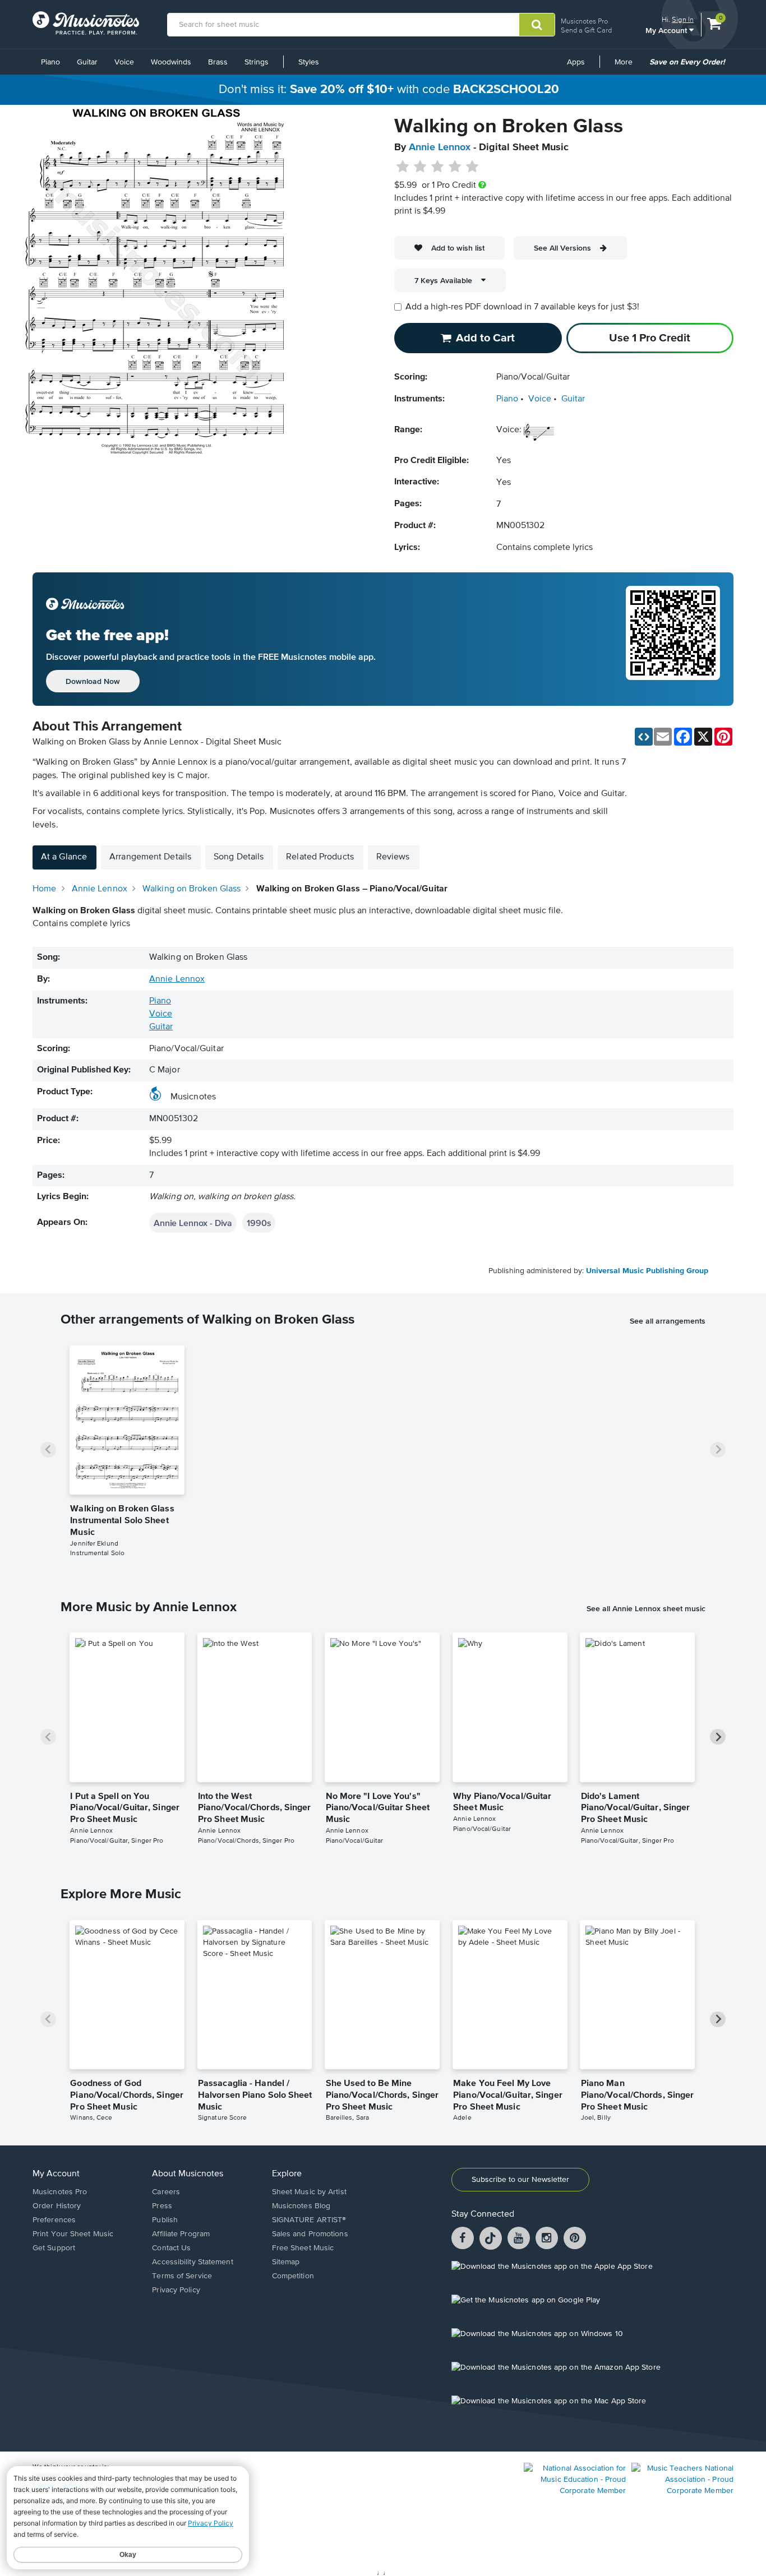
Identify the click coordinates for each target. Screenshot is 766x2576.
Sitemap (286, 2262)
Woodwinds (171, 62)
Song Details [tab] (239, 857)
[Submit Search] (537, 25)
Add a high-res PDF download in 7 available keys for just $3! (522, 307)
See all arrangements (668, 1321)
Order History (57, 2206)
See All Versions (562, 248)
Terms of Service (182, 2276)
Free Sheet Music (303, 2248)
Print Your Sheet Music (73, 2234)
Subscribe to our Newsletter (520, 2180)
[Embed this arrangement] (644, 737)
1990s (259, 1223)
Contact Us (171, 2248)
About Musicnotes (188, 2174)
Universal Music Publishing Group (647, 1271)
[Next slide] (718, 1450)
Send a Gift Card (586, 30)
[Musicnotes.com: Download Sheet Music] (86, 23)
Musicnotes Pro (584, 21)
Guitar (87, 62)
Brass (218, 62)
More (627, 66)
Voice (124, 62)
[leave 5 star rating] (472, 167)
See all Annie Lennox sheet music (646, 1608)
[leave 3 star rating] (438, 167)
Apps (576, 62)
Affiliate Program (181, 2234)
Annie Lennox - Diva (193, 1223)
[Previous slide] (48, 1450)
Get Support (54, 2248)
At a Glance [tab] (64, 857)
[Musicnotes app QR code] (673, 639)
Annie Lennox (440, 147)
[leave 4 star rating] (455, 167)
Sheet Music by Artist (309, 2192)
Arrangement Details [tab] (150, 857)
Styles (309, 62)
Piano (50, 62)
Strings (257, 62)
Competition (293, 2276)
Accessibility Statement (192, 2262)
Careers (166, 2192)
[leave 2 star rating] (420, 167)
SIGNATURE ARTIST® (309, 2220)
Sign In (683, 19)
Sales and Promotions (310, 2234)
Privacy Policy (176, 2290)
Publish (165, 2220)
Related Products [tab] (320, 857)
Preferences (54, 2220)
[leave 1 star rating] (403, 167)
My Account (667, 30)
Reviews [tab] (393, 857)
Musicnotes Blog (301, 2206)
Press (162, 2206)
